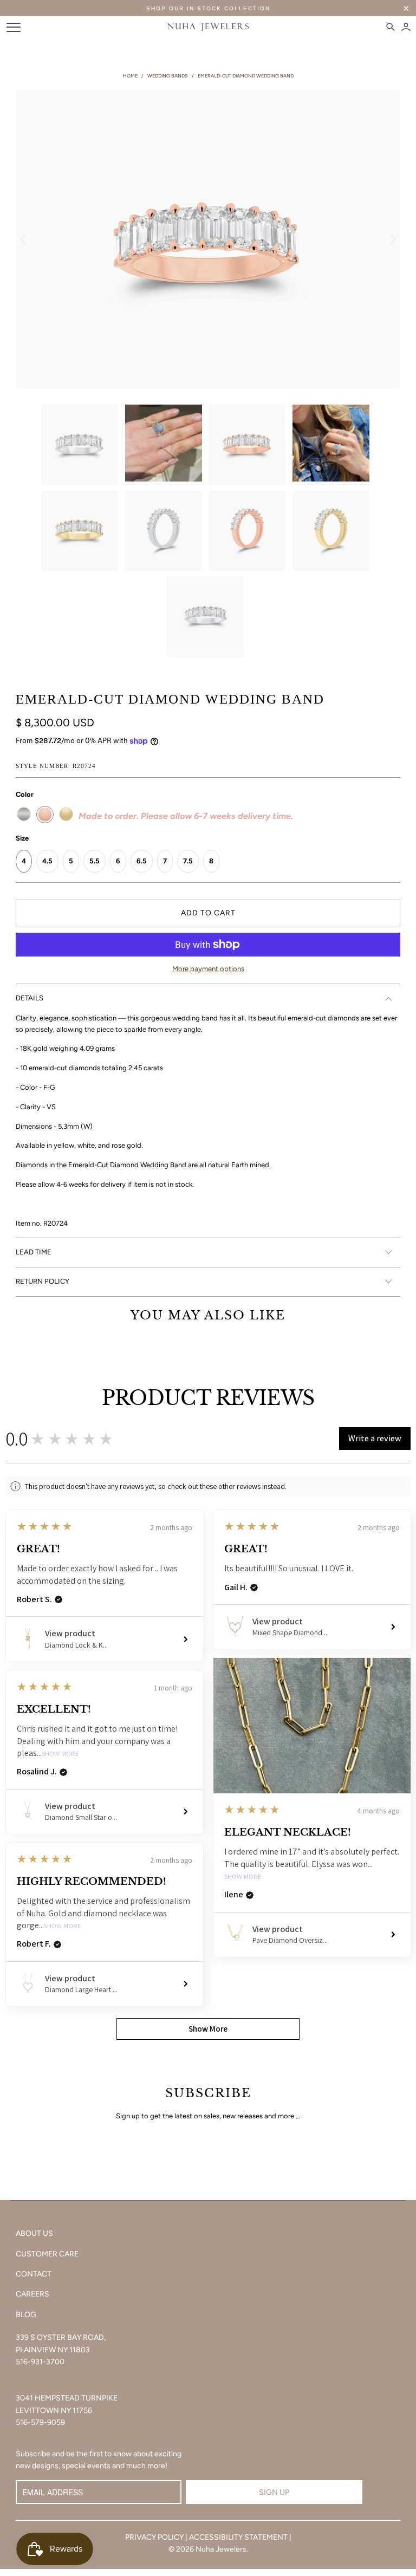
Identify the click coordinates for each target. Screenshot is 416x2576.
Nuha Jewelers (221, 2549)
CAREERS (32, 2294)
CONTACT (34, 2274)
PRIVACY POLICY (154, 2537)
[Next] (392, 239)
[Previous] (24, 239)
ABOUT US (34, 2233)
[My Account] (406, 27)
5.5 (95, 861)
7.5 (188, 861)
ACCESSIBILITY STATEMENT (238, 2537)
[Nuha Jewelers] (208, 27)
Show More (243, 1877)
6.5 (142, 861)
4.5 (47, 861)
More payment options (208, 969)
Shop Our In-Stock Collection (208, 8)
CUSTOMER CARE (47, 2254)
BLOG (26, 2315)
